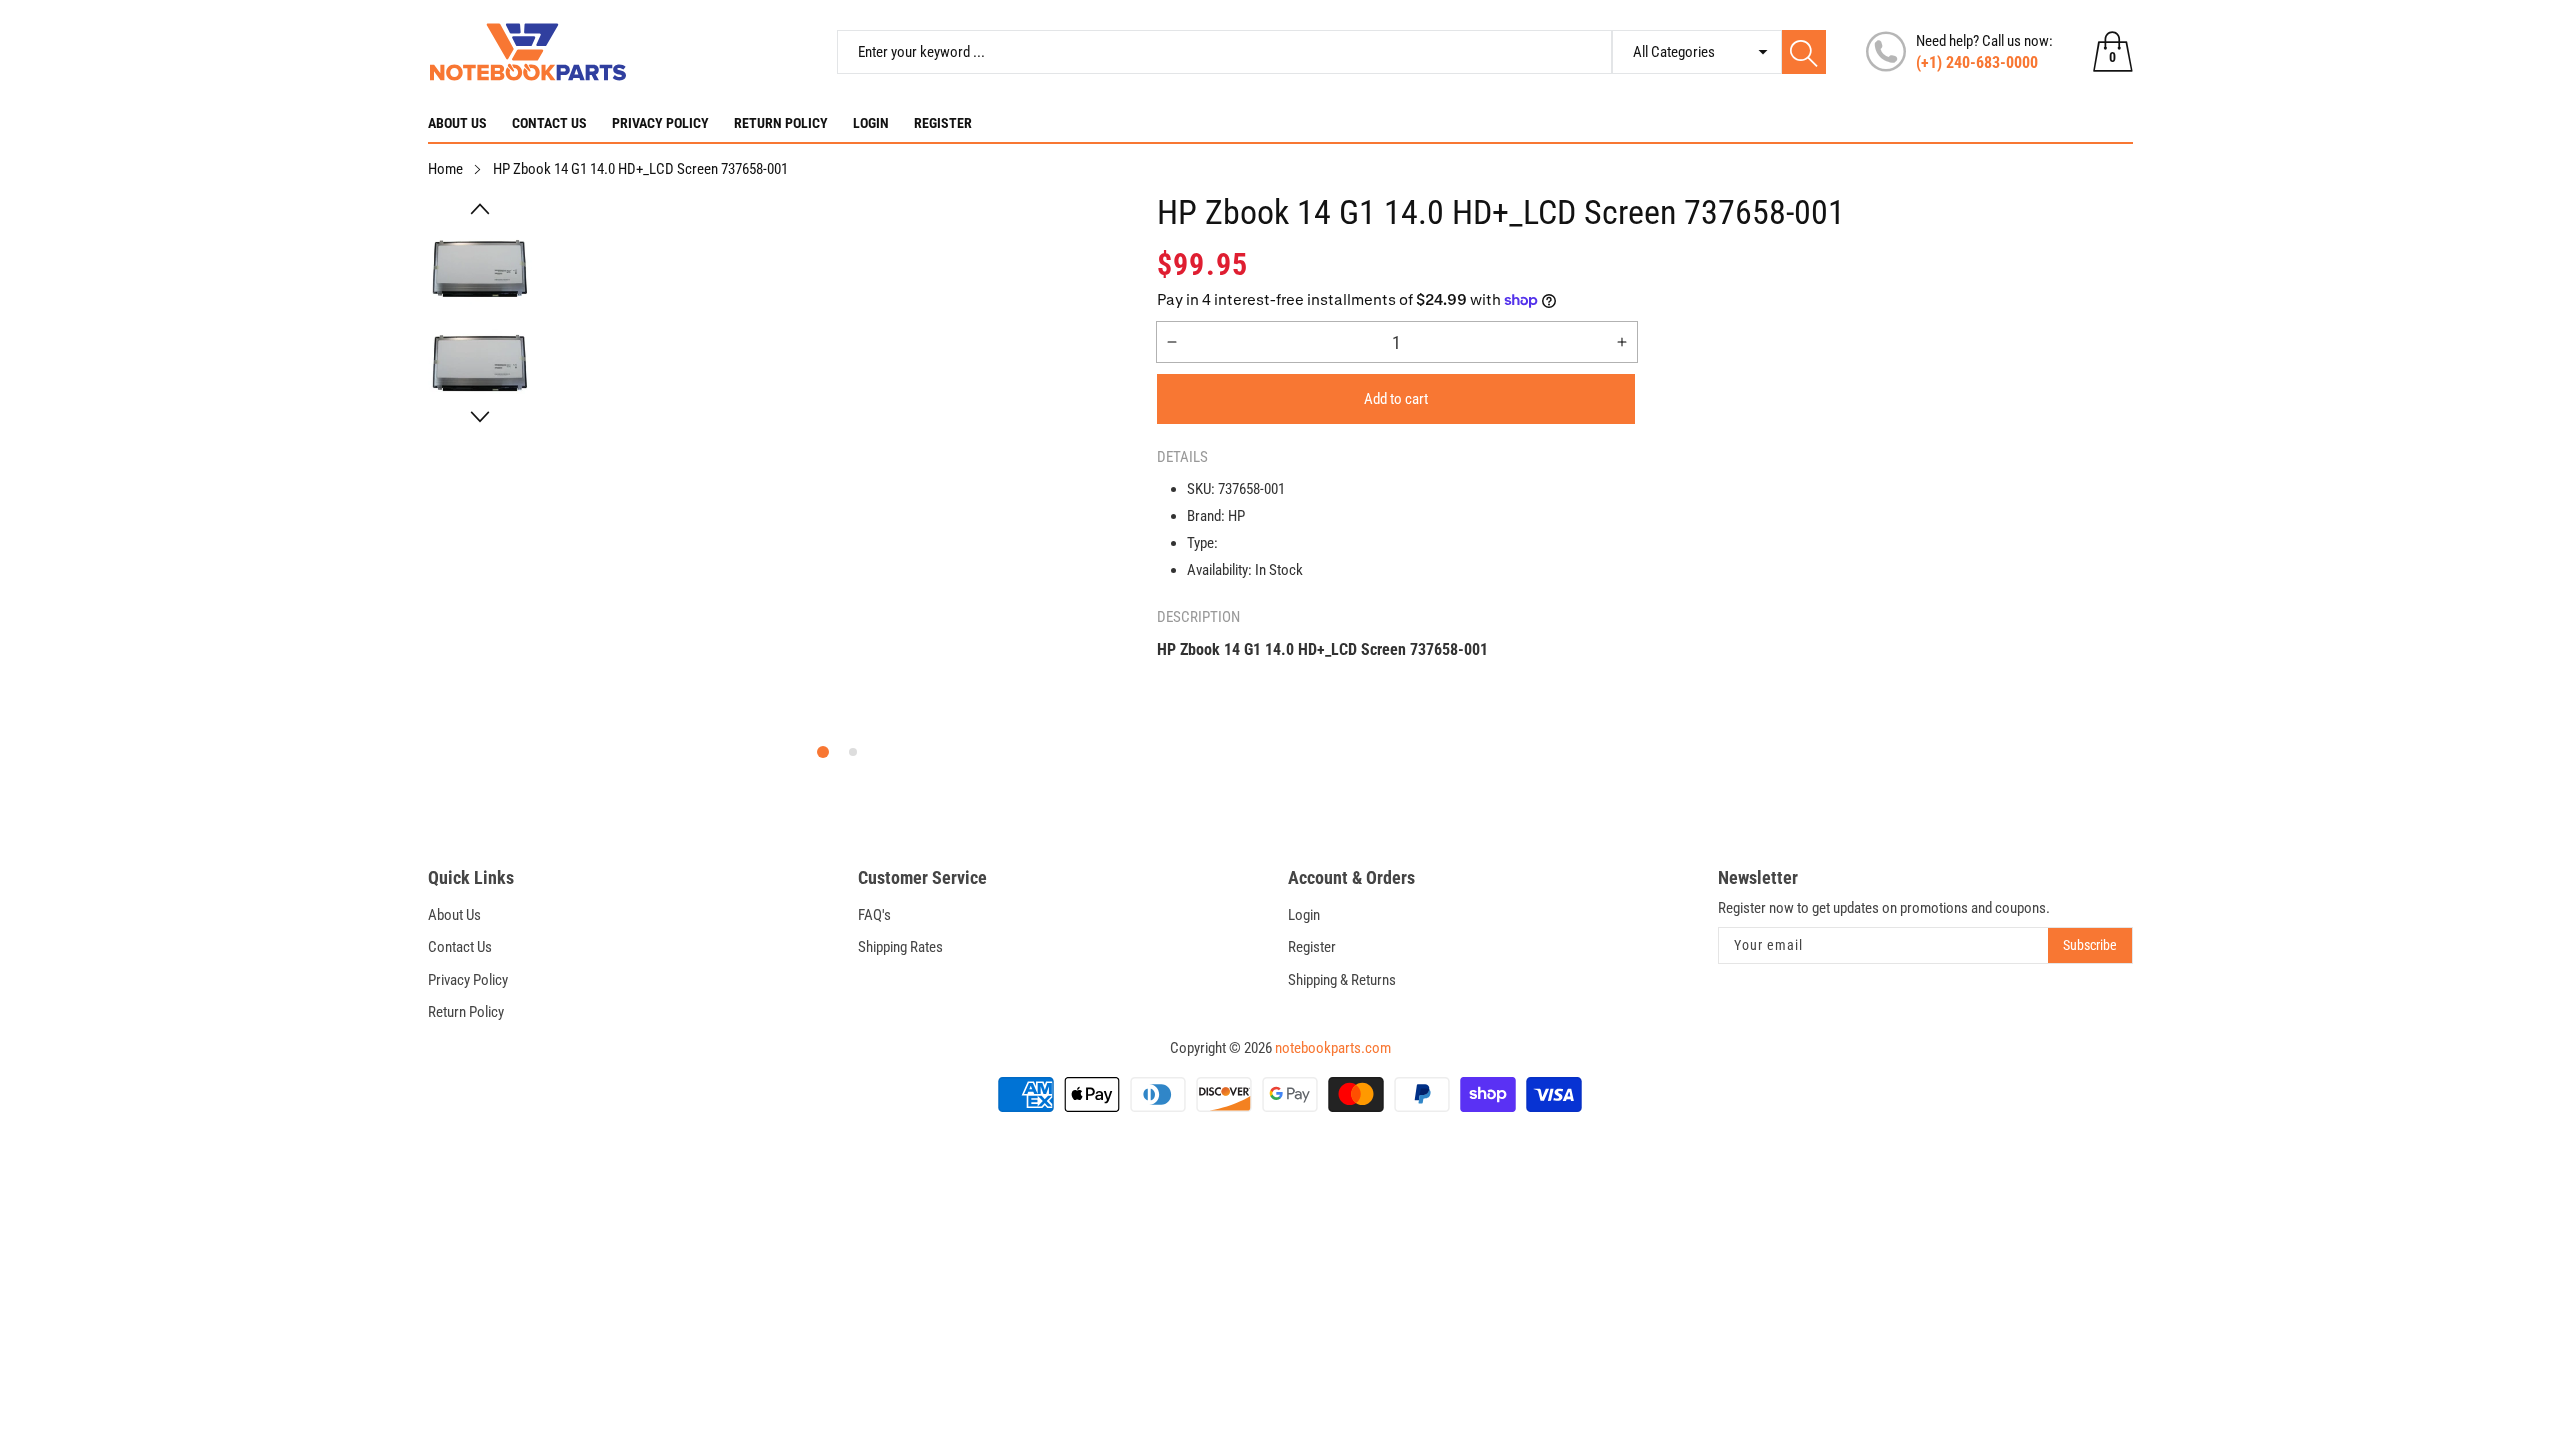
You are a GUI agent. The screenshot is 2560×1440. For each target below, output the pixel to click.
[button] (480, 209)
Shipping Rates (900, 947)
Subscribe (2090, 945)
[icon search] (1804, 52)
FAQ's (874, 915)
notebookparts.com (1333, 1048)
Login (871, 123)
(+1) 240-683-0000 (1977, 62)
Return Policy (781, 123)
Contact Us (549, 123)
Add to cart (1396, 399)
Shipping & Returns (1342, 980)
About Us (457, 123)
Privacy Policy (660, 123)
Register (943, 123)
